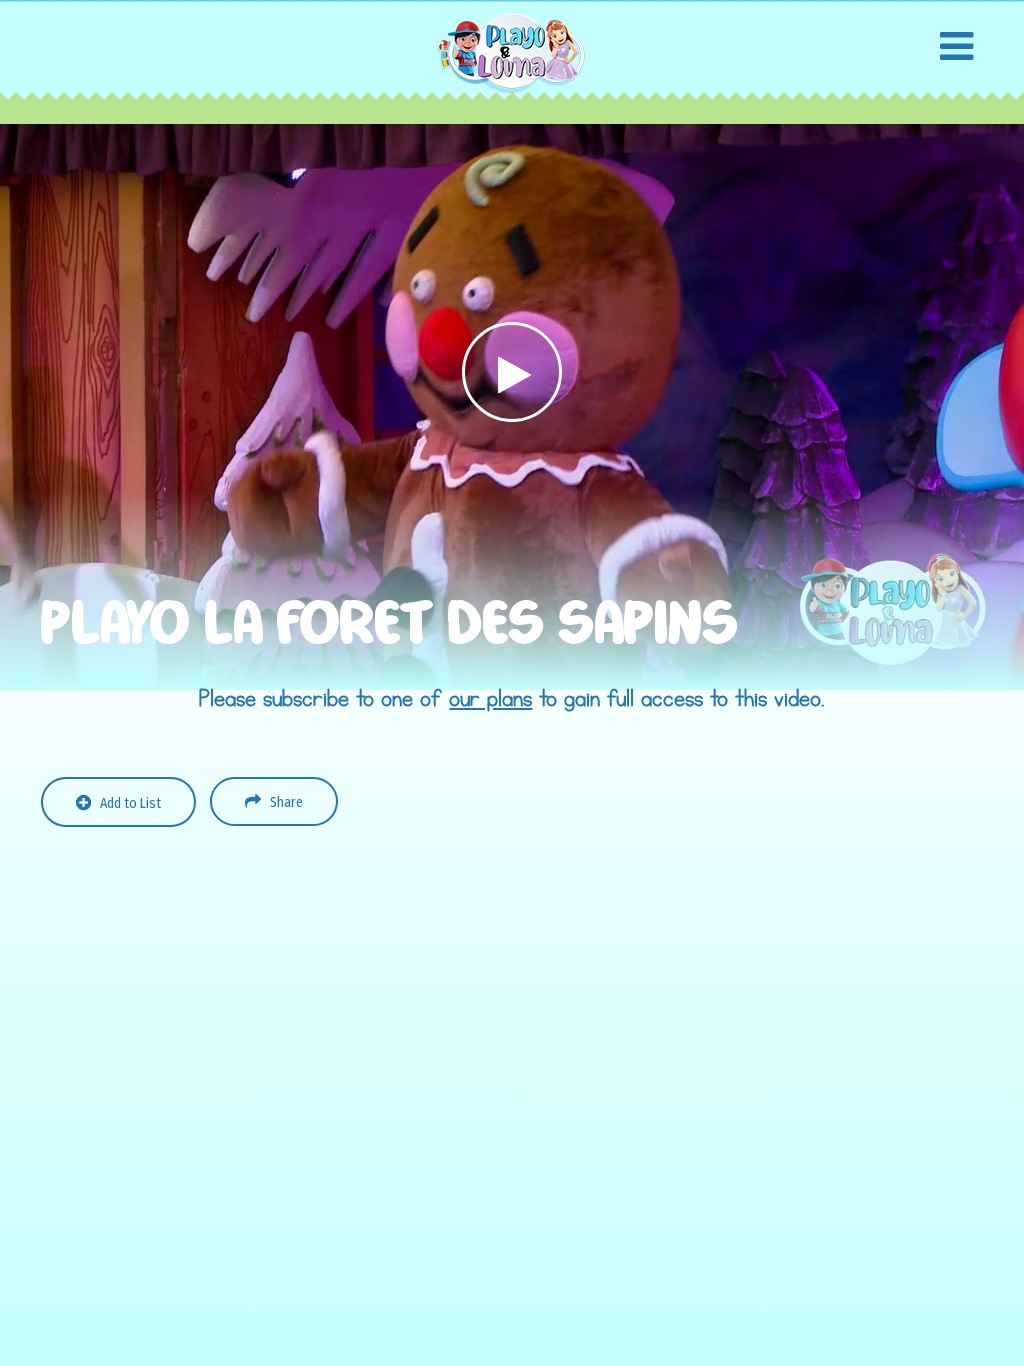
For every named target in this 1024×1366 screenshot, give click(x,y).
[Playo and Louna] (512, 52)
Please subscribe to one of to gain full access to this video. (511, 699)
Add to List (130, 803)
